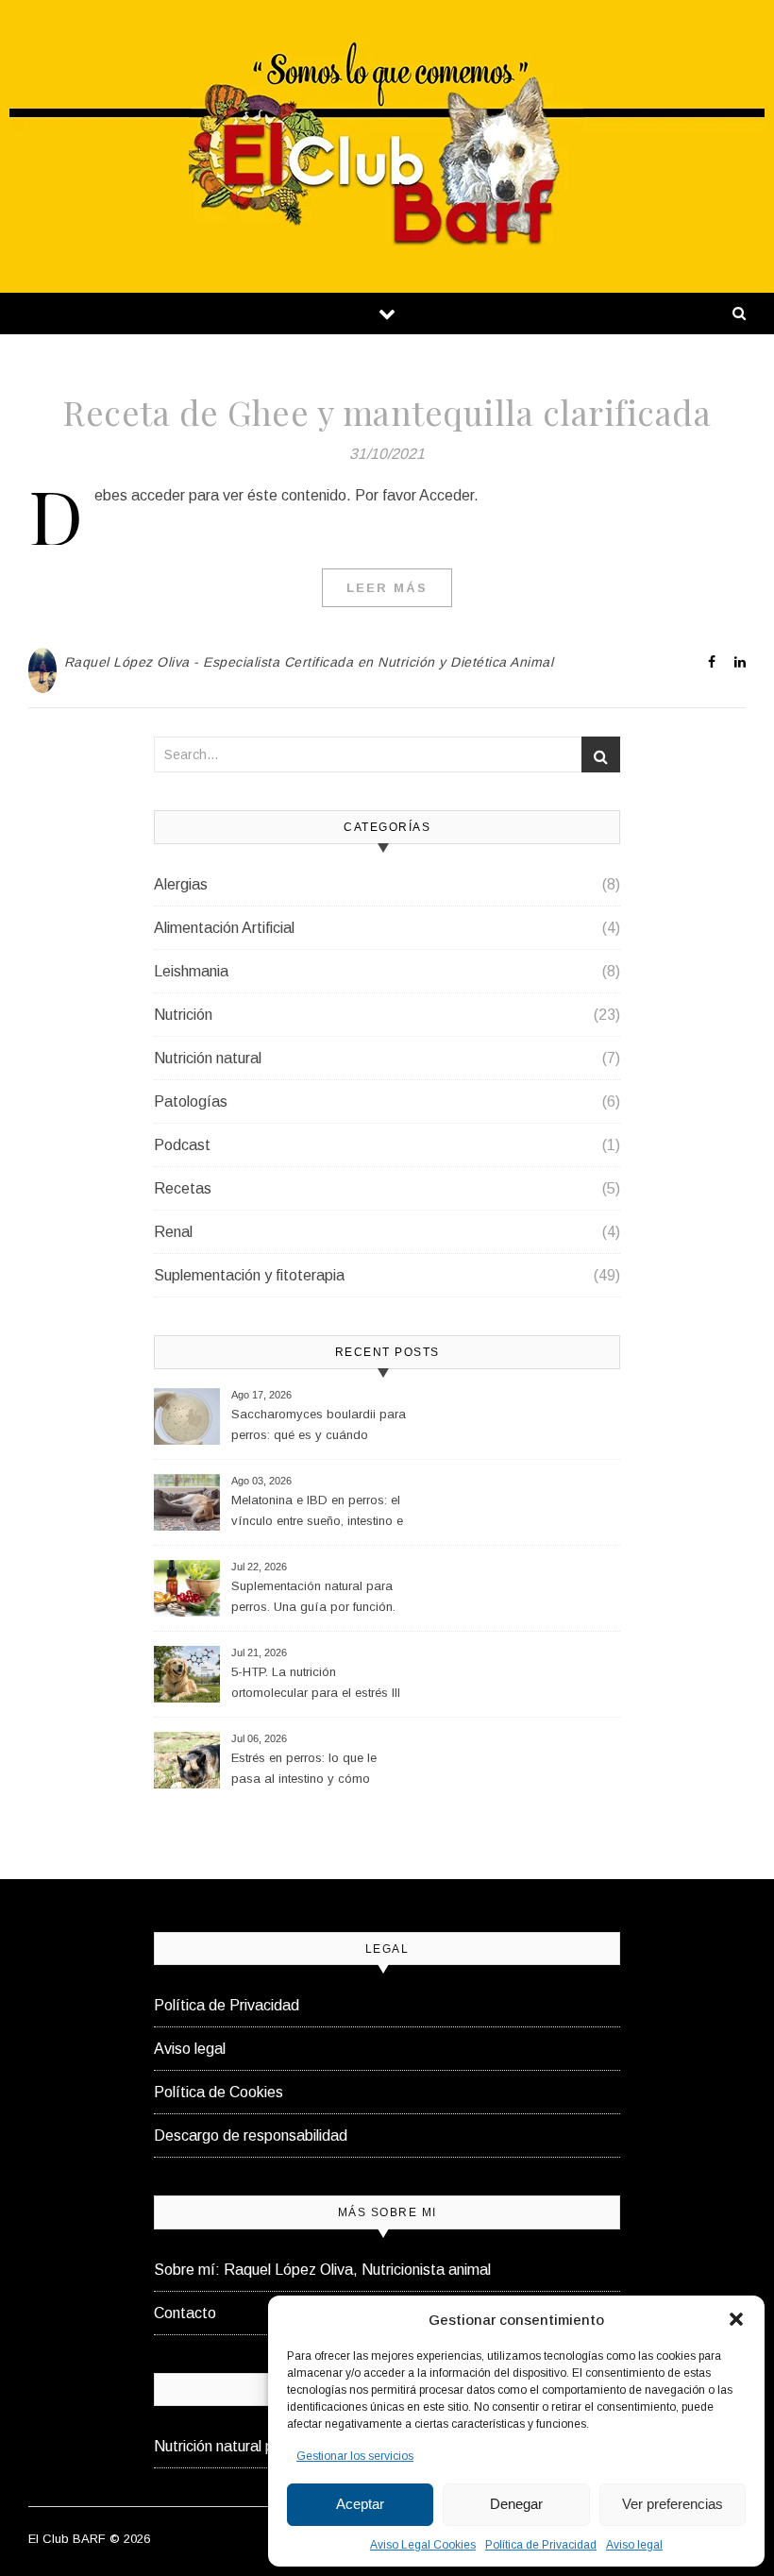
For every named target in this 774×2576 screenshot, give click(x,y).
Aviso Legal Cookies (423, 2545)
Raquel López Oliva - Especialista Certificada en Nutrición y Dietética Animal (309, 662)
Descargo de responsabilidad (251, 2135)
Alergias (181, 884)
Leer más (387, 588)
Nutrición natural (208, 1058)
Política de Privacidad (541, 2545)
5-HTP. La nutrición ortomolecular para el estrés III (316, 1682)
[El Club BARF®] (387, 144)
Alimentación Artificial (224, 928)
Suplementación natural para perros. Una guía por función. (313, 1596)
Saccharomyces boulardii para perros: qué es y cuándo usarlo (319, 1427)
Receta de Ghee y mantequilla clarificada (387, 412)
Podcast (182, 1145)
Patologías (191, 1102)
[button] (736, 2319)
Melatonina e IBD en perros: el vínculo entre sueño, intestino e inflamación (317, 1513)
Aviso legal (634, 2545)
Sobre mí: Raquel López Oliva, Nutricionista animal (322, 2270)
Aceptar (360, 2504)
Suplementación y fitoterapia (249, 1275)
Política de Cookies (219, 2092)
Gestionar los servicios (355, 2456)
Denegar (516, 2504)
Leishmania (191, 971)
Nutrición (183, 1015)
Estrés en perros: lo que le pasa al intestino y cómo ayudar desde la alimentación (315, 1771)
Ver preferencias (673, 2504)
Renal (173, 1232)
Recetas (183, 1188)
